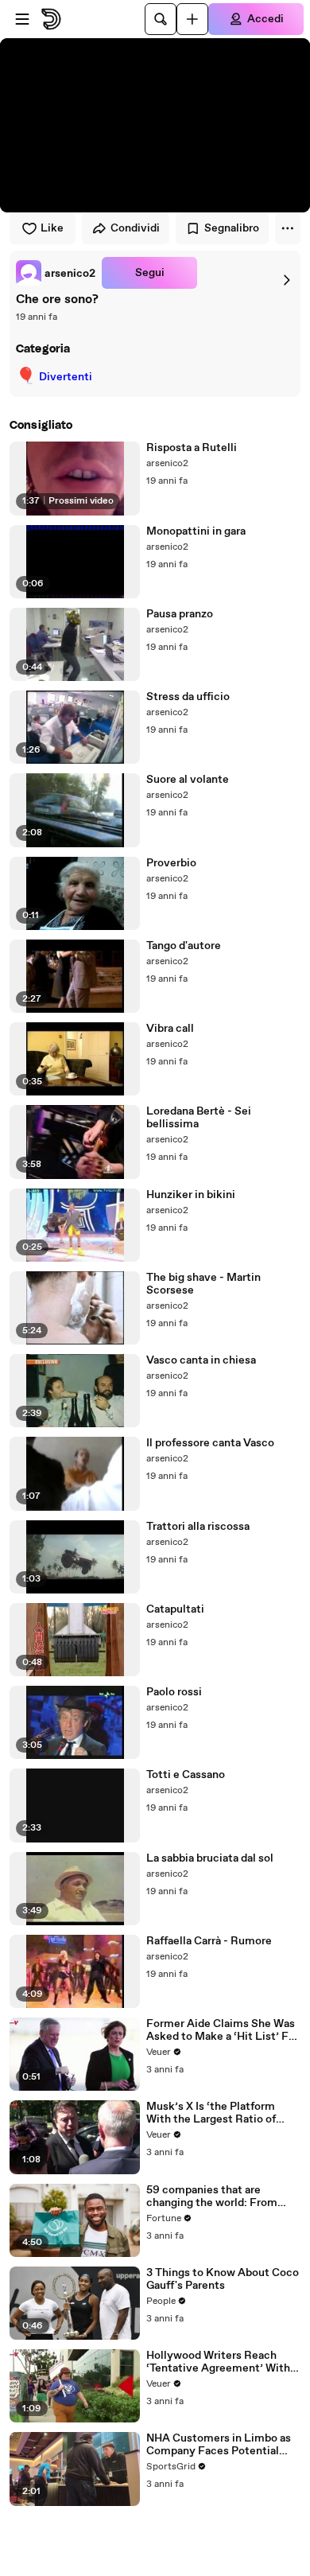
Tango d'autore (184, 946)
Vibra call (170, 1029)
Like (52, 228)
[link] (56, 273)
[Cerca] (161, 19)
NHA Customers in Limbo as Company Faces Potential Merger (219, 2445)
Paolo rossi (174, 1692)
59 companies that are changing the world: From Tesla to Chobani (212, 2197)
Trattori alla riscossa (198, 1527)
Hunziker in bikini (191, 1195)
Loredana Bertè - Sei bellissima (199, 1118)
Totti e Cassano (186, 1775)
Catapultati (175, 1609)
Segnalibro (232, 228)
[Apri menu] (22, 19)
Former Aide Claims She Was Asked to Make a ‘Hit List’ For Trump (223, 2030)
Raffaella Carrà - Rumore (209, 1941)
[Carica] (192, 19)
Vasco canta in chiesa (201, 1360)
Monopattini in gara (196, 531)
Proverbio (171, 863)
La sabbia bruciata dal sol (210, 1858)
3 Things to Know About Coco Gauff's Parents (223, 2279)
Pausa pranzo (180, 614)
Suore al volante (188, 780)
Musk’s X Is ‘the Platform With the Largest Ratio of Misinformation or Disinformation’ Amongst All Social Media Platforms (220, 2113)
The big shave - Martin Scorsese (203, 1284)
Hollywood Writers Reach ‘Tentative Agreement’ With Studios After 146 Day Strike (219, 2362)
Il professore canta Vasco (210, 1443)
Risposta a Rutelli (192, 448)
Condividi (135, 228)
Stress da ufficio (188, 697)
